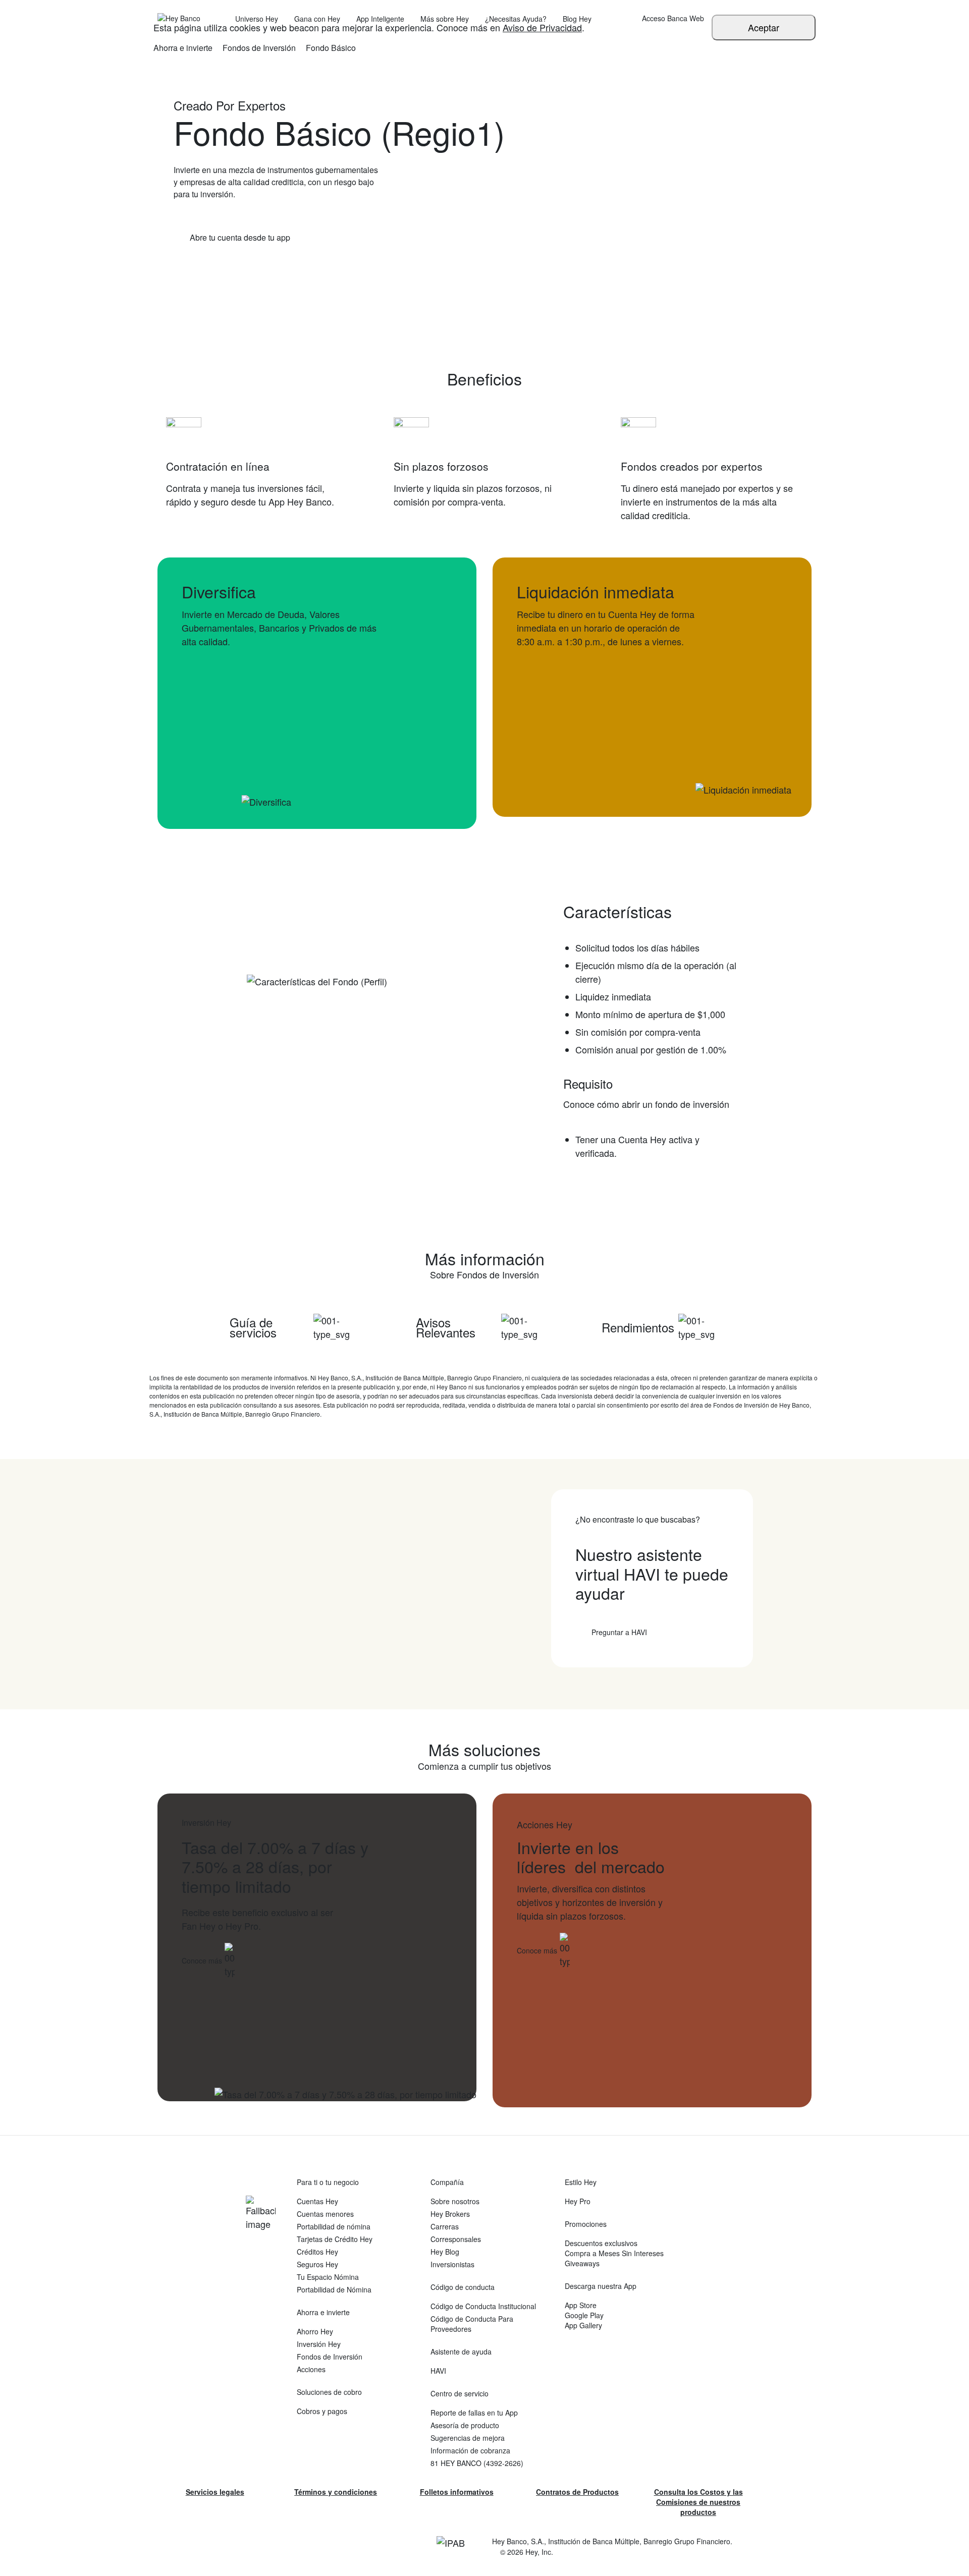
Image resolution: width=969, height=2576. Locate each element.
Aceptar (764, 27)
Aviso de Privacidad (542, 27)
